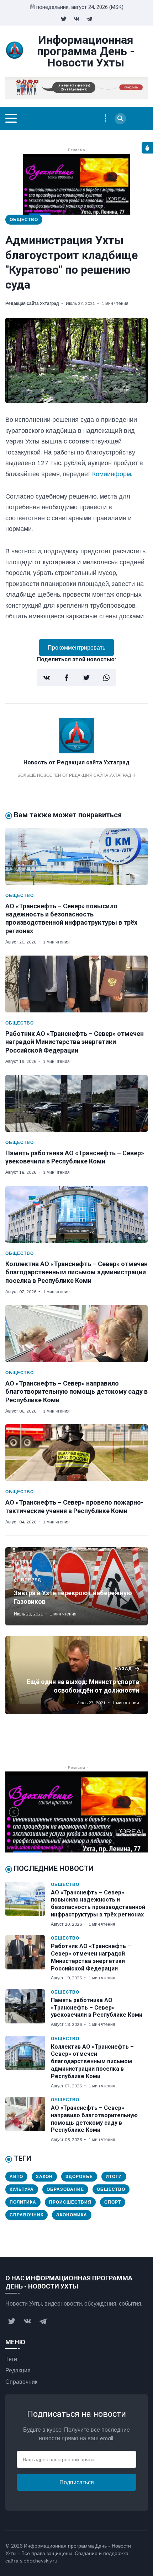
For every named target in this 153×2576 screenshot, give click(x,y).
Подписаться (77, 2482)
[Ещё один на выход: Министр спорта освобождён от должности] (76, 1675)
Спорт (113, 2202)
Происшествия (70, 2202)
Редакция (18, 2370)
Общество (24, 219)
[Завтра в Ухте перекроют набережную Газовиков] (76, 1586)
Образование (65, 2189)
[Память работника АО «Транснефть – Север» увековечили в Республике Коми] (76, 1103)
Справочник (27, 2215)
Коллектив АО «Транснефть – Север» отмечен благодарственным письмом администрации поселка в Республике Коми (76, 1272)
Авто (16, 2176)
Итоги (114, 2176)
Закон (44, 2176)
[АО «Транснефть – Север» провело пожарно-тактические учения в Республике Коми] (76, 1453)
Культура (22, 2189)
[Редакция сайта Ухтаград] (76, 751)
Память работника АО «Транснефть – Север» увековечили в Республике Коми (97, 2008)
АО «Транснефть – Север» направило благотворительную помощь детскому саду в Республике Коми (76, 1392)
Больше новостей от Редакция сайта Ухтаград (75, 775)
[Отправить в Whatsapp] (106, 678)
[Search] (120, 119)
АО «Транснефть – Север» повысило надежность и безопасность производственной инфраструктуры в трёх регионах (98, 1903)
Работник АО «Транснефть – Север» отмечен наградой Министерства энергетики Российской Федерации (75, 1042)
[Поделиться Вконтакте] (47, 678)
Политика (23, 2202)
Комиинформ (112, 474)
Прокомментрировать (76, 647)
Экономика (72, 2215)
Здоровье (79, 2176)
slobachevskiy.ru (39, 2561)
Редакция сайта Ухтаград (32, 303)
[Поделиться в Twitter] (86, 678)
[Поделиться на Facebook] (67, 678)
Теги (11, 2359)
